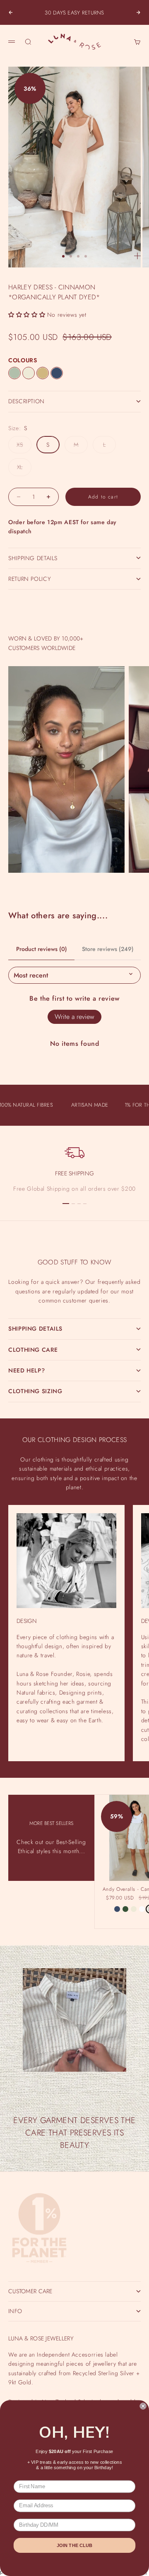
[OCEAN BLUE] (57, 373)
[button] (27, 315)
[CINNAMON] (43, 373)
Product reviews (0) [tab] (42, 949)
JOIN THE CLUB (74, 2546)
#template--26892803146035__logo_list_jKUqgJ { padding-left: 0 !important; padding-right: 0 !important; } (74, 1282)
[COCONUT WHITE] (142, 1909)
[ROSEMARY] (125, 1909)
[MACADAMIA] (29, 373)
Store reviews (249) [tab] (108, 949)
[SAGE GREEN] (14, 373)
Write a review (74, 1017)
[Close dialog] (143, 2406)
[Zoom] (137, 256)
